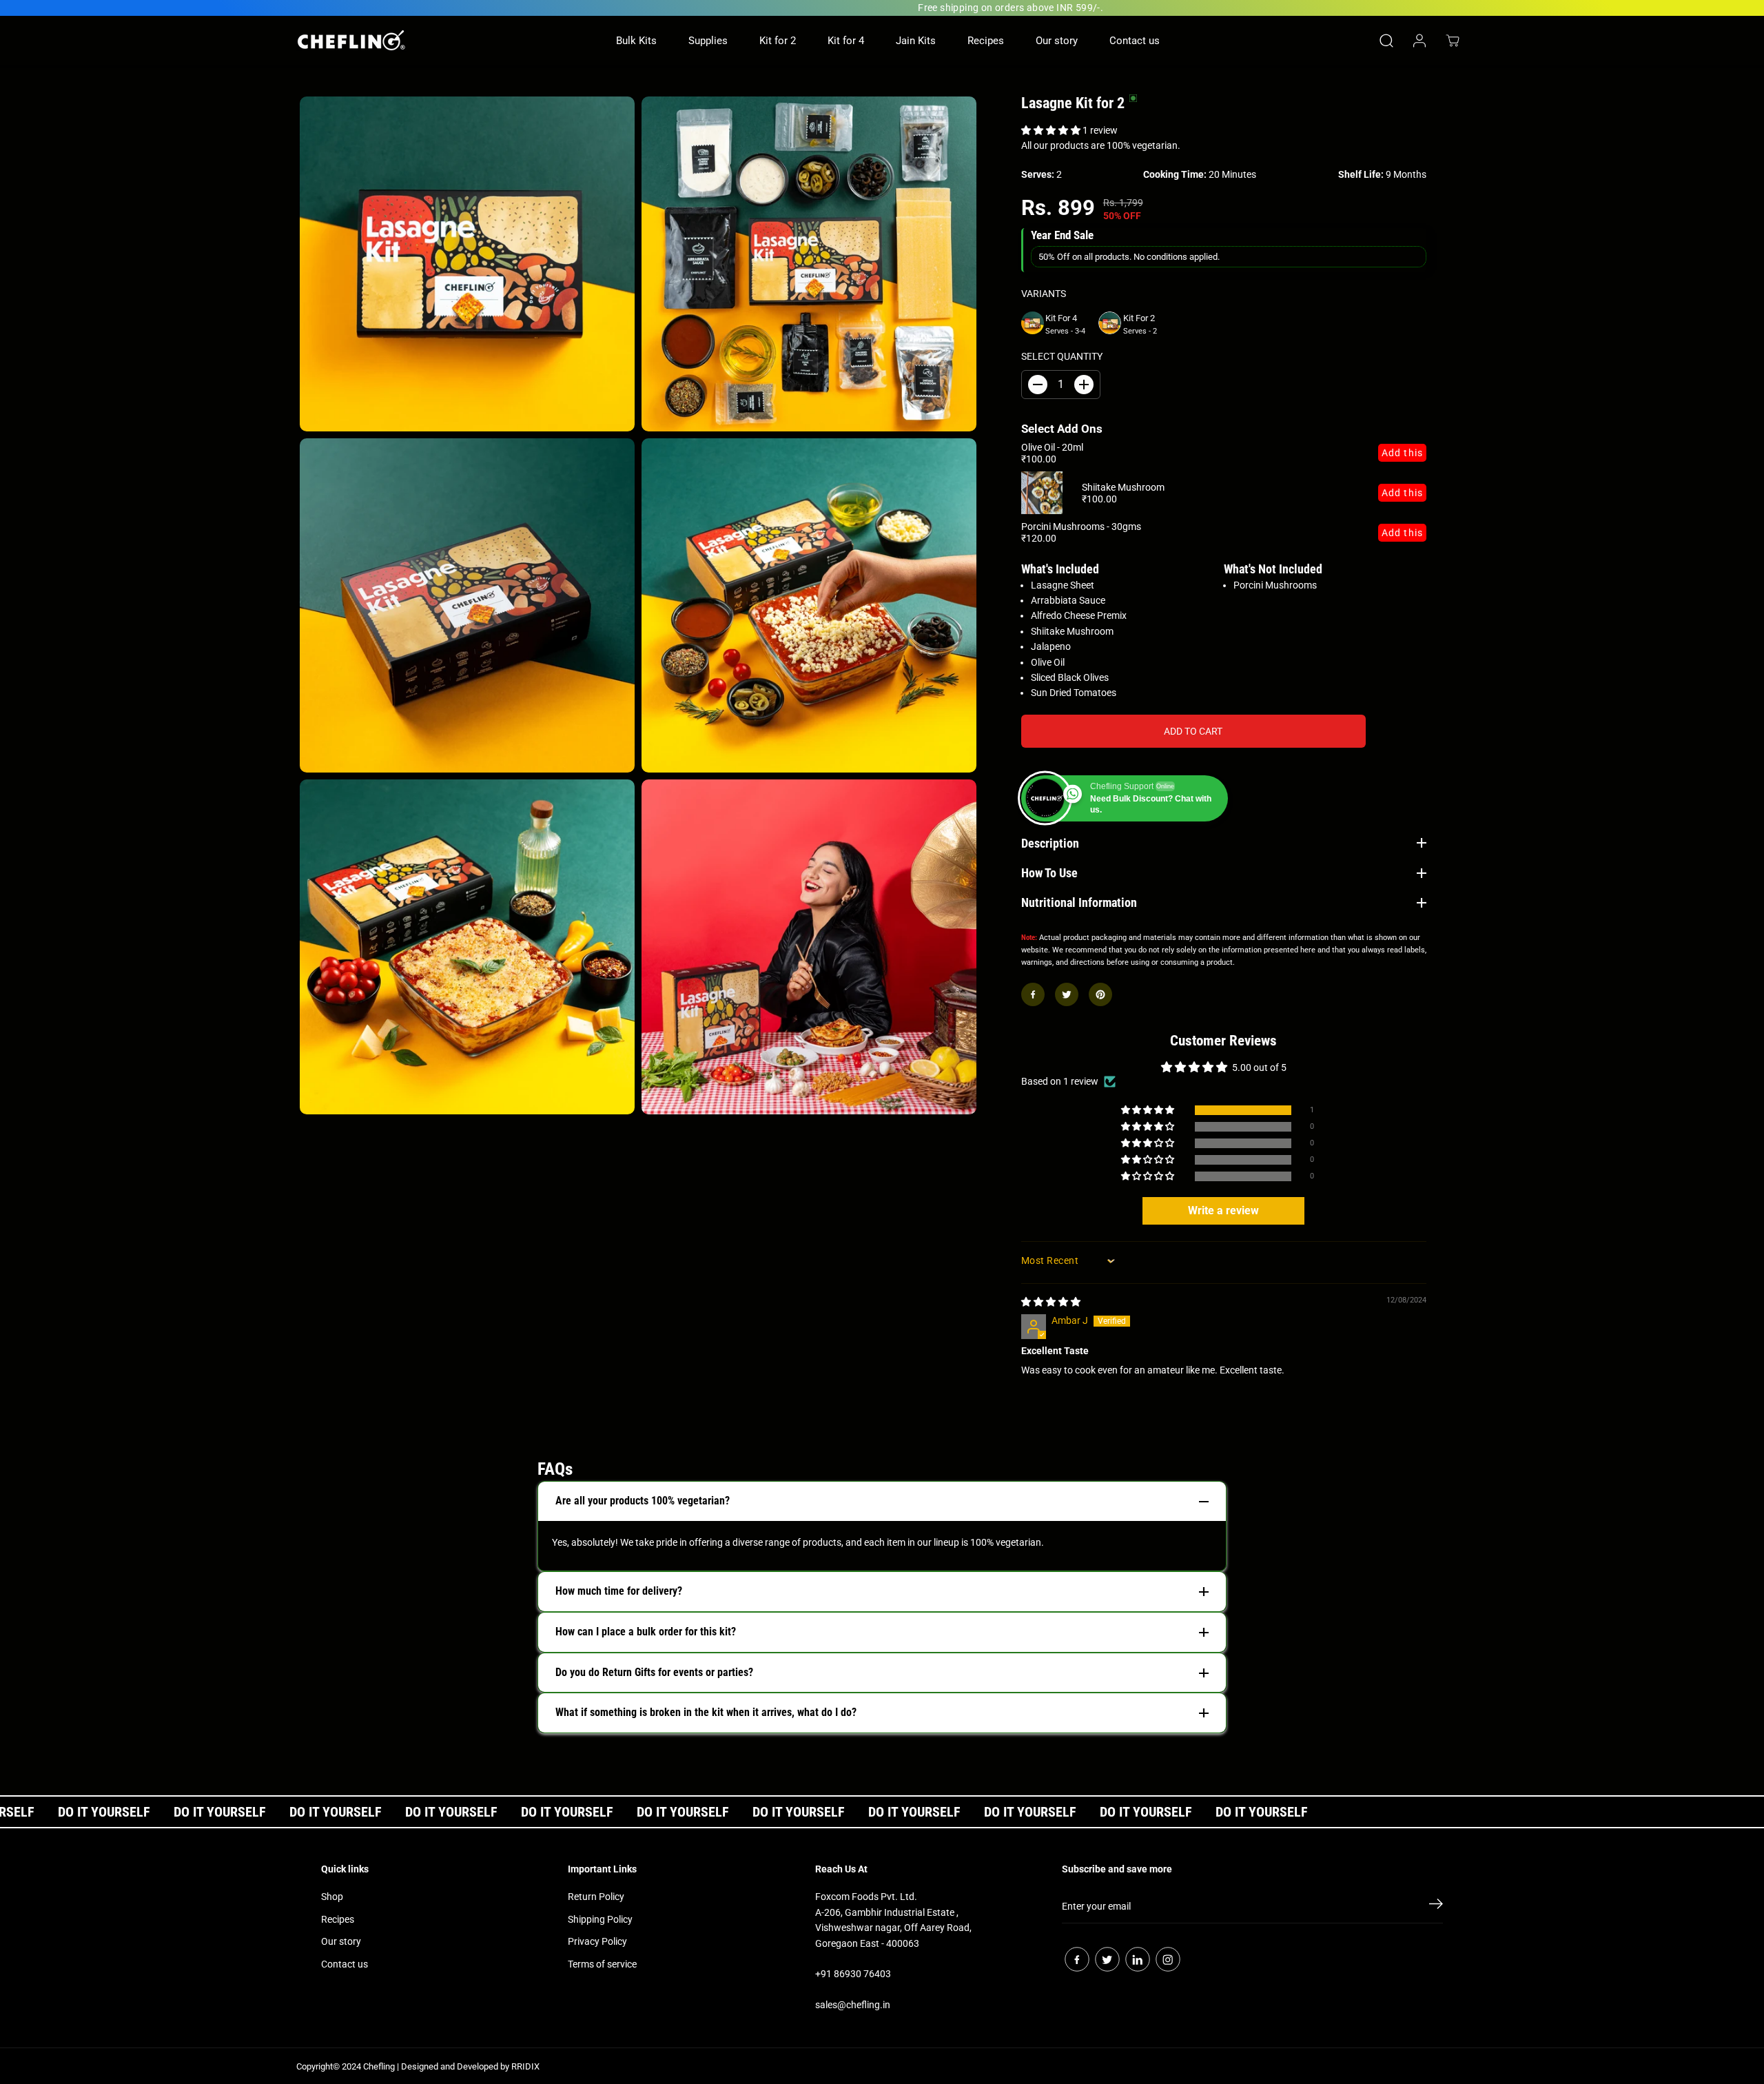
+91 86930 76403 (853, 1974)
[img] (1051, 1302)
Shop (332, 1897)
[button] (1052, 130)
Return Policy (596, 1897)
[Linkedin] (1138, 1959)
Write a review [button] (1223, 1210)
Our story (1057, 41)
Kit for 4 (846, 41)
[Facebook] (1033, 994)
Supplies (708, 41)
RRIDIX (525, 2066)
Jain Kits (916, 41)
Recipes (986, 41)
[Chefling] (351, 40)
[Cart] (1453, 41)
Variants (1044, 294)
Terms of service (602, 1964)
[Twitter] (1067, 994)
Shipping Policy (600, 1919)
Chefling (379, 2066)
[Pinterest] (1100, 994)
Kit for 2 (778, 41)
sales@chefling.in (853, 2005)
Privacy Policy (597, 1941)
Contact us (1135, 41)
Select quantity (1062, 356)
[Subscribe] (1436, 1906)
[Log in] (1419, 41)
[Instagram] (1168, 1959)
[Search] (1386, 41)
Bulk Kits (636, 41)
